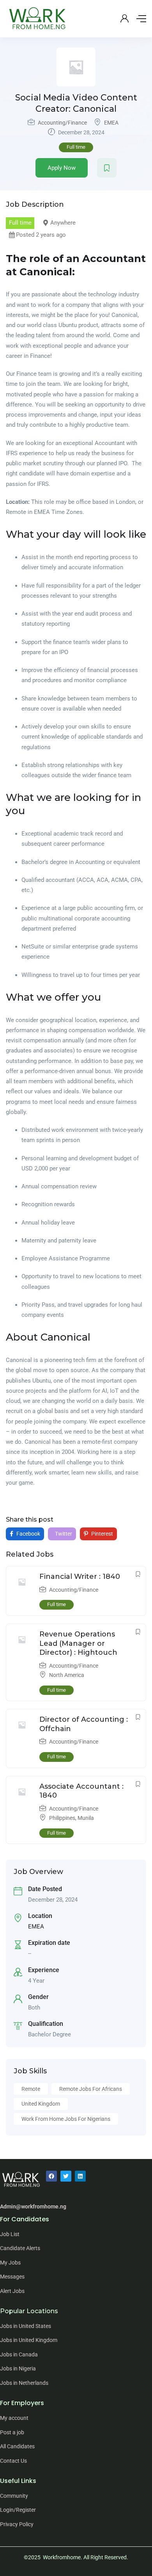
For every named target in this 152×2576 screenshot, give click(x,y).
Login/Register (18, 2510)
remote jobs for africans (91, 2089)
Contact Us (13, 2461)
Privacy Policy (17, 2524)
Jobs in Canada (19, 2354)
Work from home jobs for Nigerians (66, 2119)
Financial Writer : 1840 (80, 1577)
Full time (76, 147)
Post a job (12, 2432)
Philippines (62, 1818)
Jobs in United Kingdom (29, 2340)
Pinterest (102, 1534)
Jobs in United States (26, 2326)
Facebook (28, 1534)
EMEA (111, 123)
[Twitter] (66, 2176)
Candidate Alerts (20, 2248)
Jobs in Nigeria (18, 2368)
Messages (12, 2277)
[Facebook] (51, 2176)
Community (14, 2496)
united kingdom (41, 2104)
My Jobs (10, 2263)
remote (31, 2089)
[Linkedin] (80, 2176)
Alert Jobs (12, 2291)
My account (14, 2418)
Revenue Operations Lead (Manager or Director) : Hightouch (78, 1643)
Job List (10, 2234)
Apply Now (62, 168)
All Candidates (17, 2446)
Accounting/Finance (62, 123)
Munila (86, 1818)
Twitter (63, 1534)
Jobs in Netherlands (24, 2383)
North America (67, 1675)
